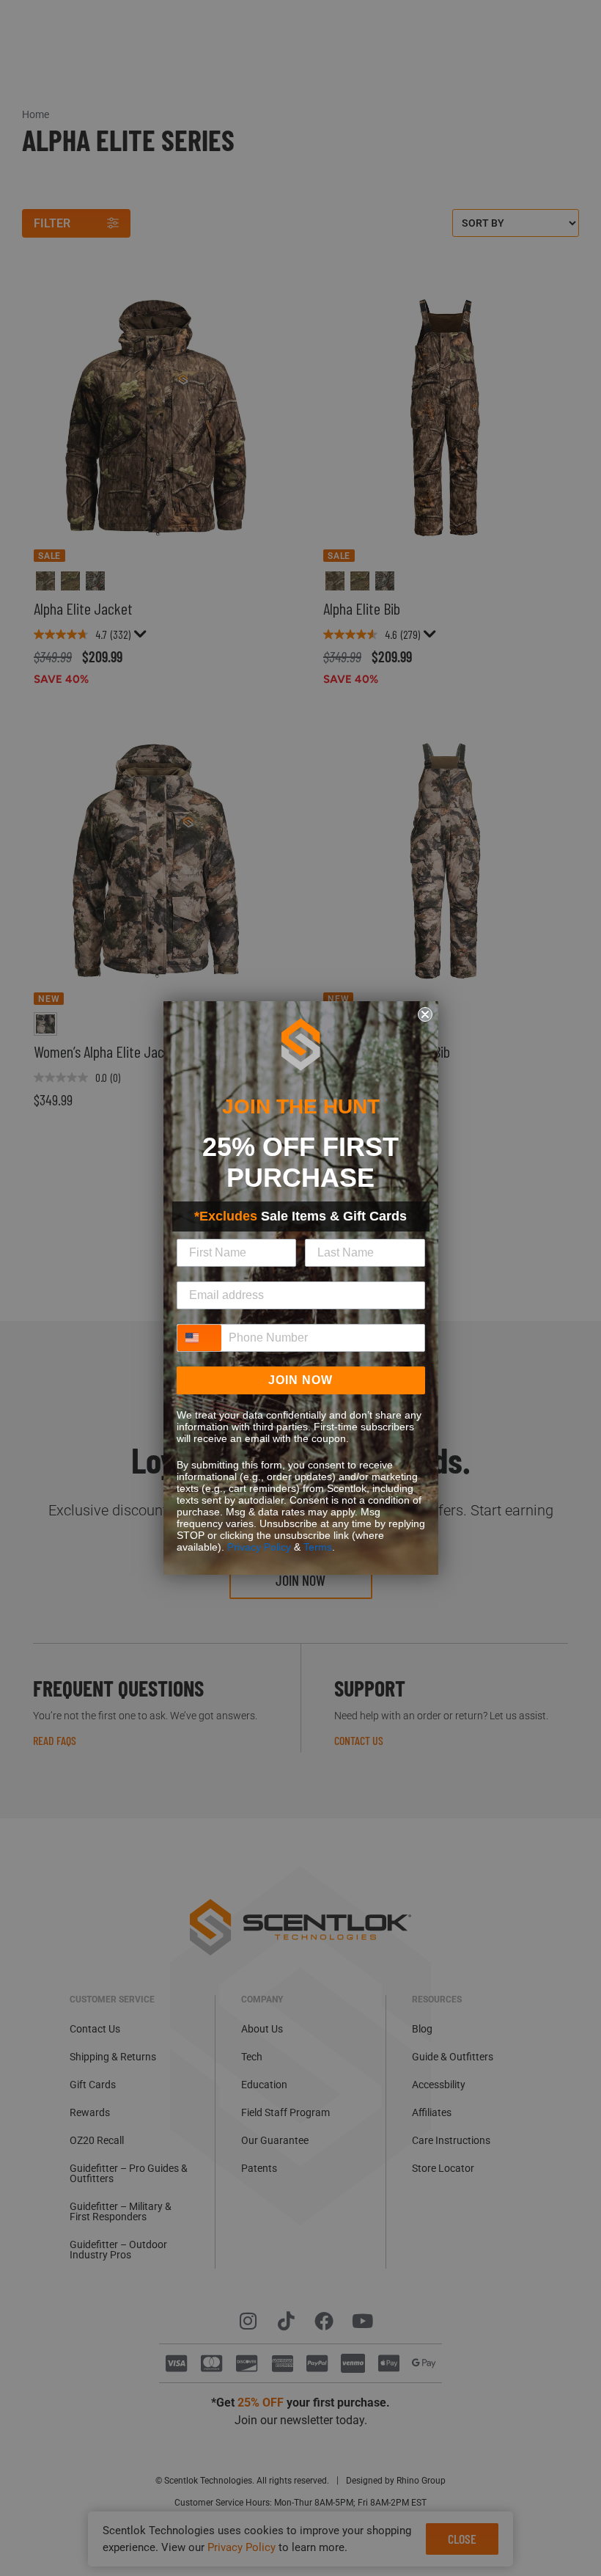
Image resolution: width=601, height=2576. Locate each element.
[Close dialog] (425, 1014)
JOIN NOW (300, 1380)
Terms (318, 1547)
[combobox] (199, 1338)
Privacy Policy (259, 1547)
